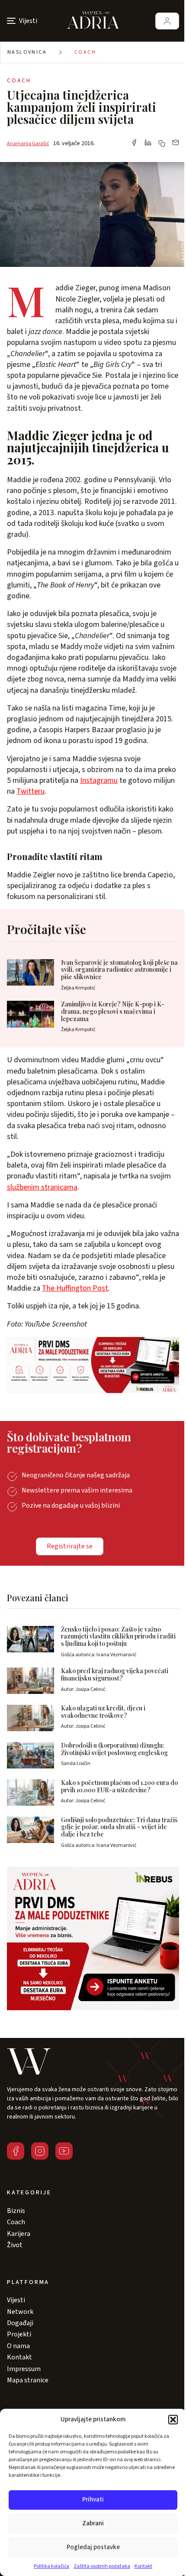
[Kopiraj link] (162, 143)
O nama (18, 2346)
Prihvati (93, 2500)
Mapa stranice (28, 2380)
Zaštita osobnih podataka (102, 2566)
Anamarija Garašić (28, 144)
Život (15, 2245)
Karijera (19, 2234)
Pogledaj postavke (93, 2547)
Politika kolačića (51, 2566)
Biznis (16, 2211)
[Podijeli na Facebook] (134, 143)
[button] (173, 2420)
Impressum (24, 2369)
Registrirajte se (70, 1546)
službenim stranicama (42, 1187)
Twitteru (30, 791)
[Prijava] (167, 21)
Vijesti (16, 2300)
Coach (85, 52)
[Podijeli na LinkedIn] (148, 143)
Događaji (20, 2323)
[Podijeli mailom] (176, 143)
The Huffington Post (75, 1288)
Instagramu (99, 780)
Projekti (19, 2334)
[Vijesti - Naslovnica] (93, 21)
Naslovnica (27, 52)
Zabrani (93, 2523)
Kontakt (143, 2566)
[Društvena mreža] (16, 2151)
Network (20, 2312)
